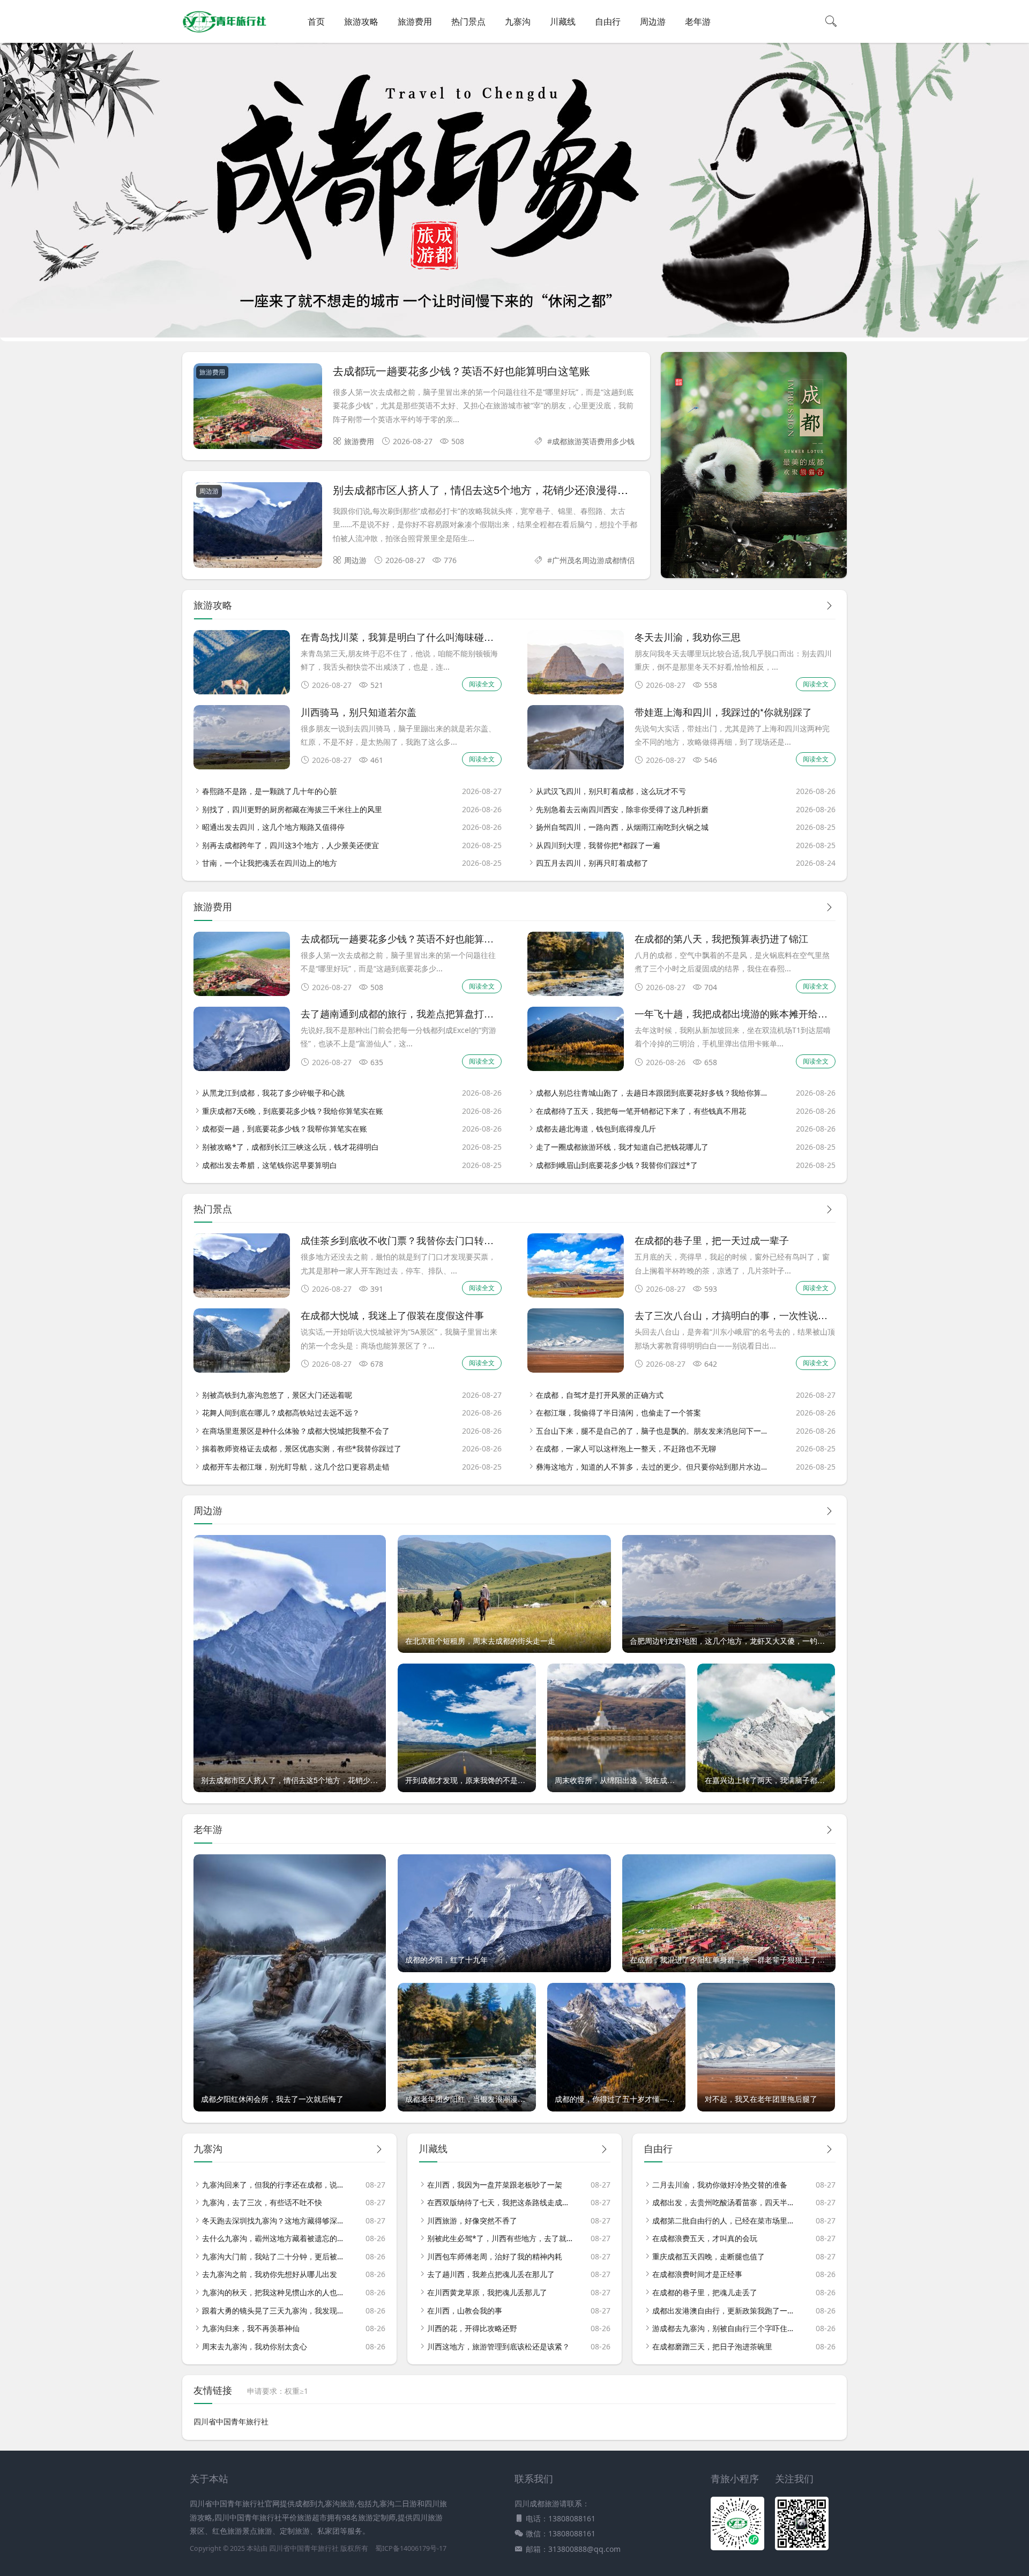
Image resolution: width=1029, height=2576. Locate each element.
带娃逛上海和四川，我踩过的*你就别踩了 (723, 712)
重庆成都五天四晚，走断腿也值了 (709, 2256)
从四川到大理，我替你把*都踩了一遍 (598, 845)
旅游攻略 (361, 21)
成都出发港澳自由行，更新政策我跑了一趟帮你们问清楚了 (725, 2311)
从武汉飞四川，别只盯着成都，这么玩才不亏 (611, 791)
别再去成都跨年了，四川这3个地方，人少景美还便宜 (290, 845)
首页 (316, 21)
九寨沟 (518, 21)
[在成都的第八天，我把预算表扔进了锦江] (576, 993)
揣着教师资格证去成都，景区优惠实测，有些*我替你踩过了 (302, 1448)
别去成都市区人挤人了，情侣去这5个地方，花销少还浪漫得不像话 (491, 489)
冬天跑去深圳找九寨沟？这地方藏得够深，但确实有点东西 (275, 2221)
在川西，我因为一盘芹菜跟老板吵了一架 (495, 2185)
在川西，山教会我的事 (465, 2311)
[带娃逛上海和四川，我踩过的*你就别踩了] (576, 766)
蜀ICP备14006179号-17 (411, 2548)
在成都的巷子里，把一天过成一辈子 (712, 1240)
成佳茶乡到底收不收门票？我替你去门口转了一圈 (407, 1240)
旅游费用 (415, 21)
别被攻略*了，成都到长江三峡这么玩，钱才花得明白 (290, 1147)
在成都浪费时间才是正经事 (697, 2274)
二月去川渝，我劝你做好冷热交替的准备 (720, 2185)
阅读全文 (482, 684)
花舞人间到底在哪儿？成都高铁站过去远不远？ (281, 1413)
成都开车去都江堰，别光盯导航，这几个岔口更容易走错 (296, 1467)
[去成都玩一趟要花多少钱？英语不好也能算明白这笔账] (258, 408)
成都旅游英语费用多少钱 (593, 441)
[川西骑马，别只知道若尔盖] (242, 766)
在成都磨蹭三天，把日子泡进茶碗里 (712, 2346)
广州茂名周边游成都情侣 (593, 560)
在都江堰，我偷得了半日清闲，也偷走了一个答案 (618, 1413)
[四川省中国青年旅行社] (225, 32)
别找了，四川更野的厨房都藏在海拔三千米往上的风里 (292, 809)
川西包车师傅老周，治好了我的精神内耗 (495, 2256)
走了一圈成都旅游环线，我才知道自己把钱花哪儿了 (622, 1147)
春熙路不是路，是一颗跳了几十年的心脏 (270, 791)
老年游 (698, 21)
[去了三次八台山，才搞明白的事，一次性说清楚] (576, 1370)
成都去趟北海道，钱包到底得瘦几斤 (596, 1129)
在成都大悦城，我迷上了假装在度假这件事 (392, 1315)
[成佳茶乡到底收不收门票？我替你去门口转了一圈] (242, 1295)
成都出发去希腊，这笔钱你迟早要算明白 (270, 1165)
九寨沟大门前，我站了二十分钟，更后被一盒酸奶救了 (275, 2256)
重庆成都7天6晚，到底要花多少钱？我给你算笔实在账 (293, 1111)
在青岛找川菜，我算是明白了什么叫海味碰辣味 (402, 636)
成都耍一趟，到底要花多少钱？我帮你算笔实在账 (285, 1129)
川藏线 (563, 21)
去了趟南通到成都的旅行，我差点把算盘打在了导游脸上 (421, 1013)
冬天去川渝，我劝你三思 (688, 636)
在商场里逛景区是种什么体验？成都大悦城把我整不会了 (296, 1431)
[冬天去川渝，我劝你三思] (576, 691)
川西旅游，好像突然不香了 (472, 2221)
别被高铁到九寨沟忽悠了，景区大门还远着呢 (277, 1395)
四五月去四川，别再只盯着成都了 (592, 863)
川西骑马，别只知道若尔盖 (359, 712)
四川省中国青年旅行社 (231, 2421)
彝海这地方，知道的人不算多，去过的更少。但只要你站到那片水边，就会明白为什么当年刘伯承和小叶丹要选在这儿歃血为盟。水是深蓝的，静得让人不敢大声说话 (653, 1467)
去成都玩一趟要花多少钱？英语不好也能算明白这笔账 (461, 370)
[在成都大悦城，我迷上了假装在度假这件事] (242, 1370)
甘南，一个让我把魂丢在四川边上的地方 (270, 863)
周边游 (653, 21)
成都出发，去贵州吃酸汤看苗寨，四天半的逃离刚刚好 (725, 2202)
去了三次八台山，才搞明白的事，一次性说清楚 (736, 1315)
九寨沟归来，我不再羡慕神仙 (251, 2328)
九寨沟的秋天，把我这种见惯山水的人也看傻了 (275, 2292)
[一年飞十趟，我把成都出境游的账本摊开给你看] (576, 1068)
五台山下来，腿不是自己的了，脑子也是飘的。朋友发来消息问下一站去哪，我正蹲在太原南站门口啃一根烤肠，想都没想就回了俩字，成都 (653, 1431)
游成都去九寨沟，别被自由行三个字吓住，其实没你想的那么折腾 (725, 2328)
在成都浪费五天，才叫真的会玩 (705, 2238)
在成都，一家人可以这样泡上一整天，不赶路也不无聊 (626, 1448)
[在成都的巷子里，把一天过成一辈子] (576, 1295)
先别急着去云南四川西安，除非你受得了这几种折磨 (622, 809)
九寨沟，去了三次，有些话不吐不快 (262, 2202)
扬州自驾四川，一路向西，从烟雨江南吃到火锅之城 (622, 827)
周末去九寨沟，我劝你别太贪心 (255, 2346)
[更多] (829, 606)
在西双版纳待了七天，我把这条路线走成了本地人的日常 (500, 2202)
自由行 (608, 21)
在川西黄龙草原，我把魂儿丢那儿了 (487, 2292)
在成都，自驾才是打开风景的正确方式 (600, 1395)
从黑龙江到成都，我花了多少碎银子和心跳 (273, 1093)
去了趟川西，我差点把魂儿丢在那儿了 (491, 2274)
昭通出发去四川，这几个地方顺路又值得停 (273, 827)
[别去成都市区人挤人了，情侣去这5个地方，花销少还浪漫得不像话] (258, 527)
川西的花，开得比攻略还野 (472, 2328)
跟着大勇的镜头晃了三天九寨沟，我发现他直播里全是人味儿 (275, 2311)
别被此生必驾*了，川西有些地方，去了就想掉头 (500, 2238)
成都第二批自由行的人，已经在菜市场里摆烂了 (725, 2221)
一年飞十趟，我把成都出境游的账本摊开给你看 (736, 1013)
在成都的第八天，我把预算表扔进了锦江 (721, 938)
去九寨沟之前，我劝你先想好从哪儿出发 (270, 2274)
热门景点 (468, 21)
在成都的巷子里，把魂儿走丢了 (705, 2292)
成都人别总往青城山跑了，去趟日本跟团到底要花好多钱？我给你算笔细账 (653, 1093)
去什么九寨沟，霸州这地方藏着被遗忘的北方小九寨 (275, 2238)
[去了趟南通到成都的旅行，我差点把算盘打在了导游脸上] (242, 1068)
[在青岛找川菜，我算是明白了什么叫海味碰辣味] (242, 691)
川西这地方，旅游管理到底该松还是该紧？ (498, 2346)
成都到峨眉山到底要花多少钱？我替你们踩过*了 (617, 1165)
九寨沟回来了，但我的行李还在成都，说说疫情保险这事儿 (275, 2185)
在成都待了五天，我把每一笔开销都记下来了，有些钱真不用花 (641, 1111)
